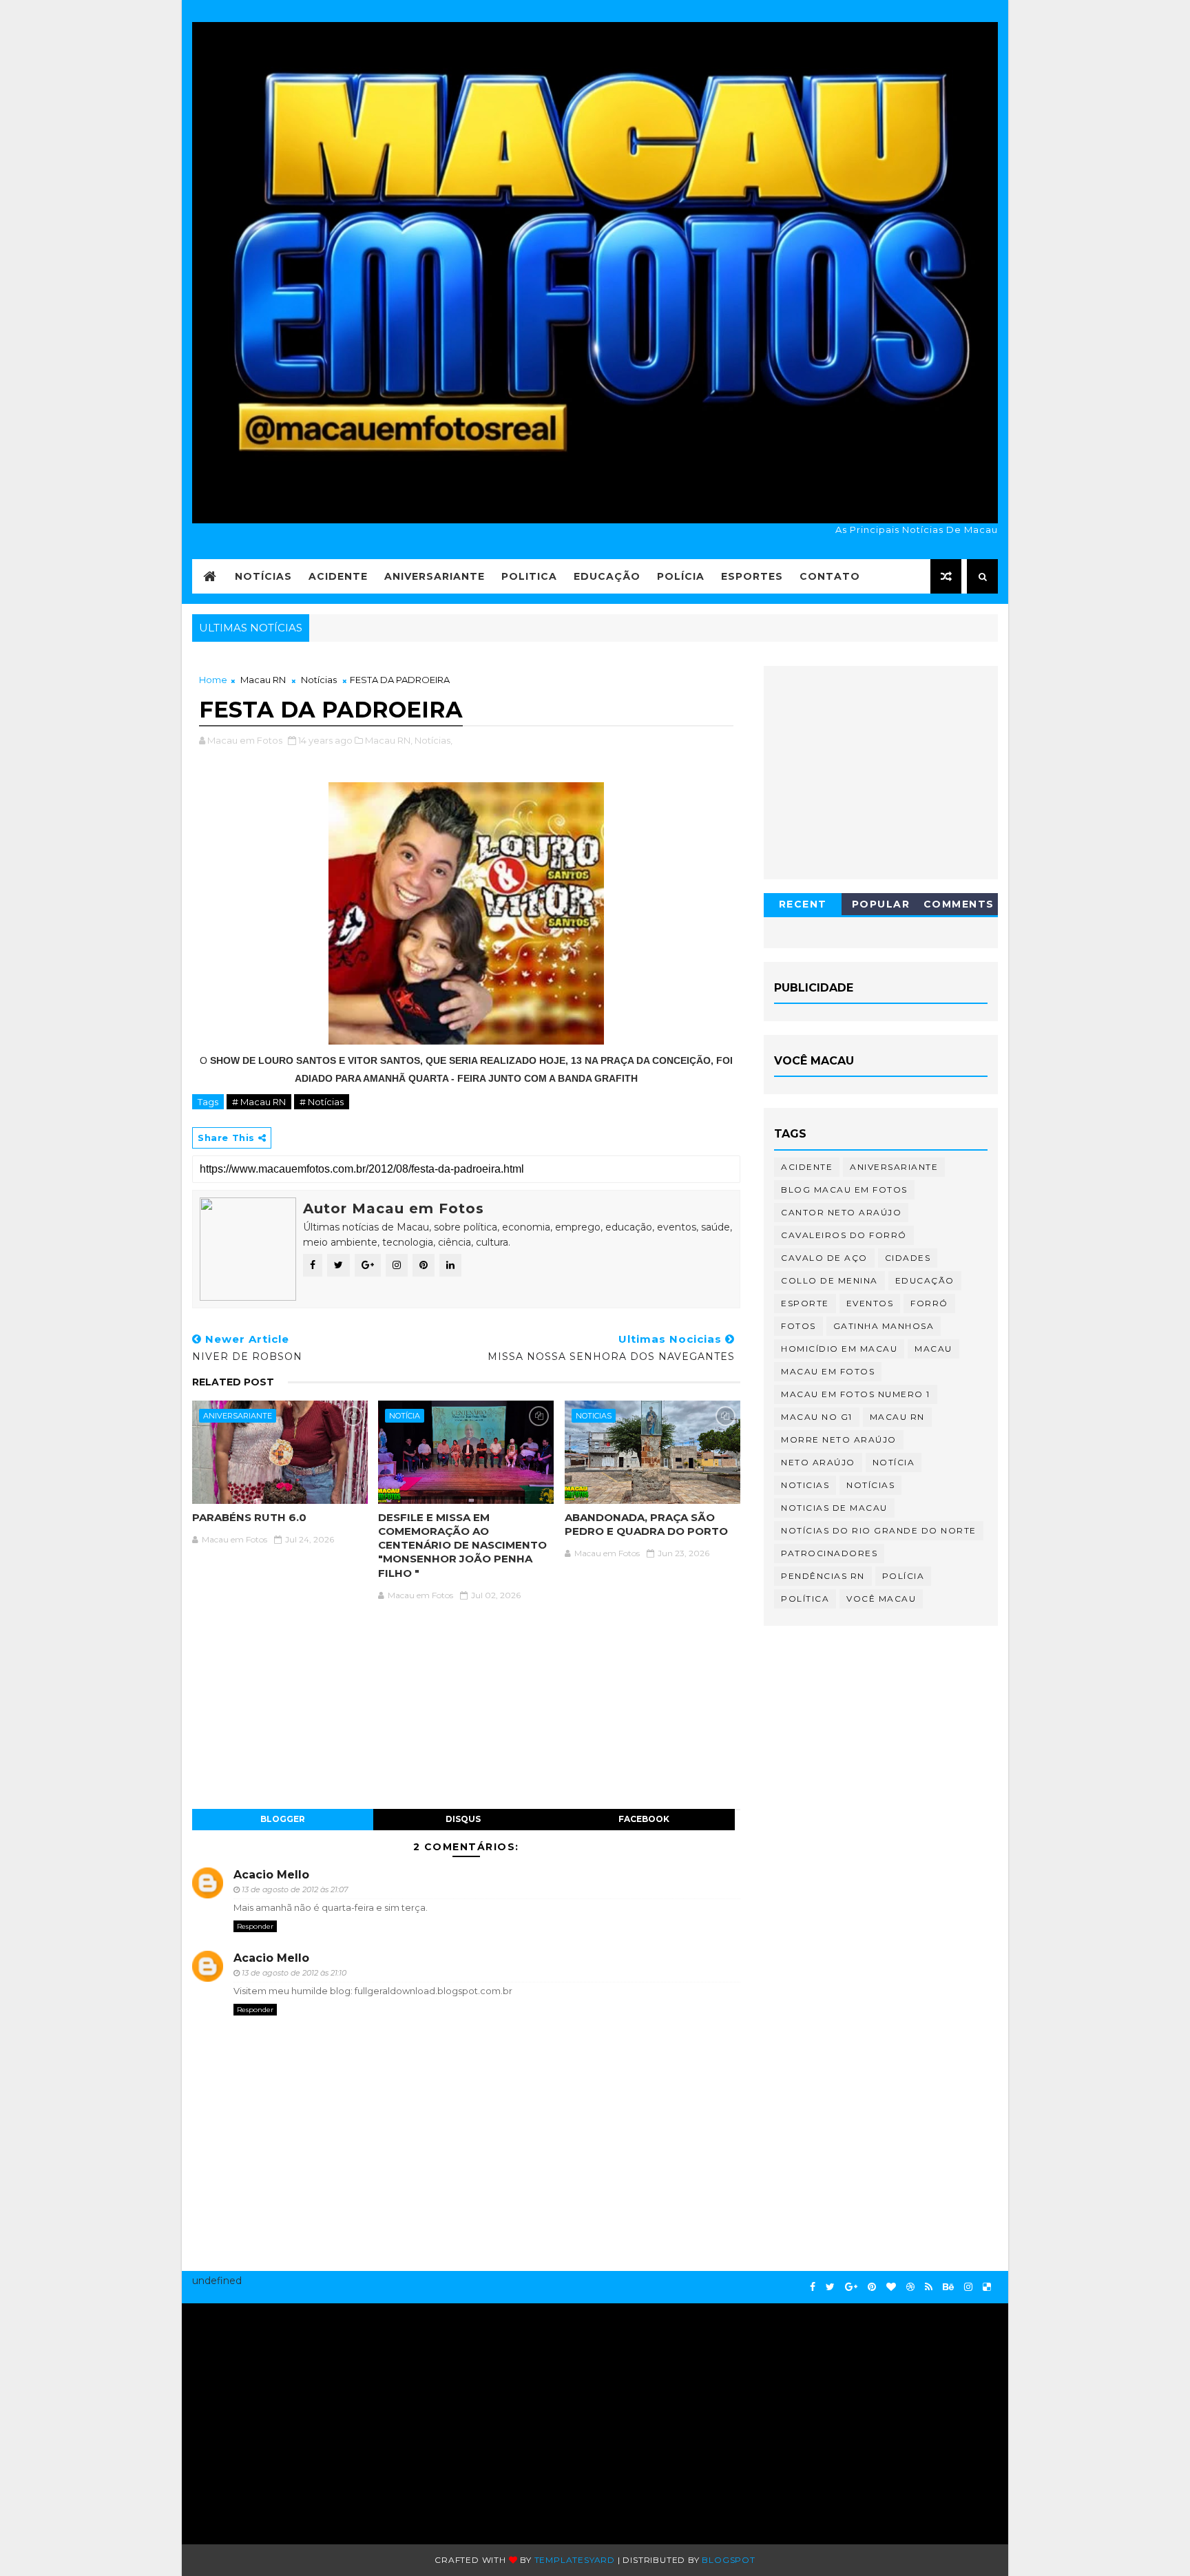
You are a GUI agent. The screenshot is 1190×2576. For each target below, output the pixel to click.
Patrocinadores (829, 1553)
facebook (644, 1819)
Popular (881, 904)
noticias (594, 1416)
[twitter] (830, 2287)
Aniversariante (435, 576)
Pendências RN (823, 1576)
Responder (255, 1926)
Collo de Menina (829, 1280)
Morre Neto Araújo (839, 1439)
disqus (463, 1819)
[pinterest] (872, 2287)
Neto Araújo (818, 1462)
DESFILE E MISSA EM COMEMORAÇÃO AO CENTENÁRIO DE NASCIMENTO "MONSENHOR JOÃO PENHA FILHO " (462, 1545)
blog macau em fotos (844, 1190)
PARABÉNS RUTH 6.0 (249, 1517)
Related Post (233, 1382)
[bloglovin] (891, 2287)
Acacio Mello (271, 1875)
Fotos (798, 1326)
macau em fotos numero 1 (856, 1394)
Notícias (263, 576)
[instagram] (968, 2287)
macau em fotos (828, 1371)
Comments (959, 904)
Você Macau (881, 1599)
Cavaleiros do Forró (844, 1235)
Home (213, 680)
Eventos (870, 1303)
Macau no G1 (817, 1417)
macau (933, 1349)
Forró (929, 1303)
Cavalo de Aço (824, 1258)
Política (805, 1599)
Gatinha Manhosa (884, 1326)
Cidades (908, 1258)
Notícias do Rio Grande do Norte (879, 1530)
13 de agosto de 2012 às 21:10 (294, 1973)
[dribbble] (910, 2287)
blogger (283, 1819)
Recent (803, 904)
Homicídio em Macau (839, 1349)
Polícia (681, 576)
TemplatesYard (575, 2560)
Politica (529, 576)
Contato (830, 576)
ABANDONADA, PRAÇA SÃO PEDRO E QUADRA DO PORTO (646, 1524)
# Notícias (322, 1102)
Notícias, (434, 740)
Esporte (805, 1303)
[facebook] (813, 2287)
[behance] (948, 2287)
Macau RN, (389, 740)
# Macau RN (259, 1102)
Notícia (405, 1416)
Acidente (338, 576)
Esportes (752, 576)
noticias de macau (834, 1508)
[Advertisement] (324, 2417)
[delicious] (987, 2287)
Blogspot (728, 2560)
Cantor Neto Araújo (841, 1212)
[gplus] (851, 2287)
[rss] (929, 2287)
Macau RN (263, 680)
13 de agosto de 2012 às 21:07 (295, 1889)
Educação (607, 576)
